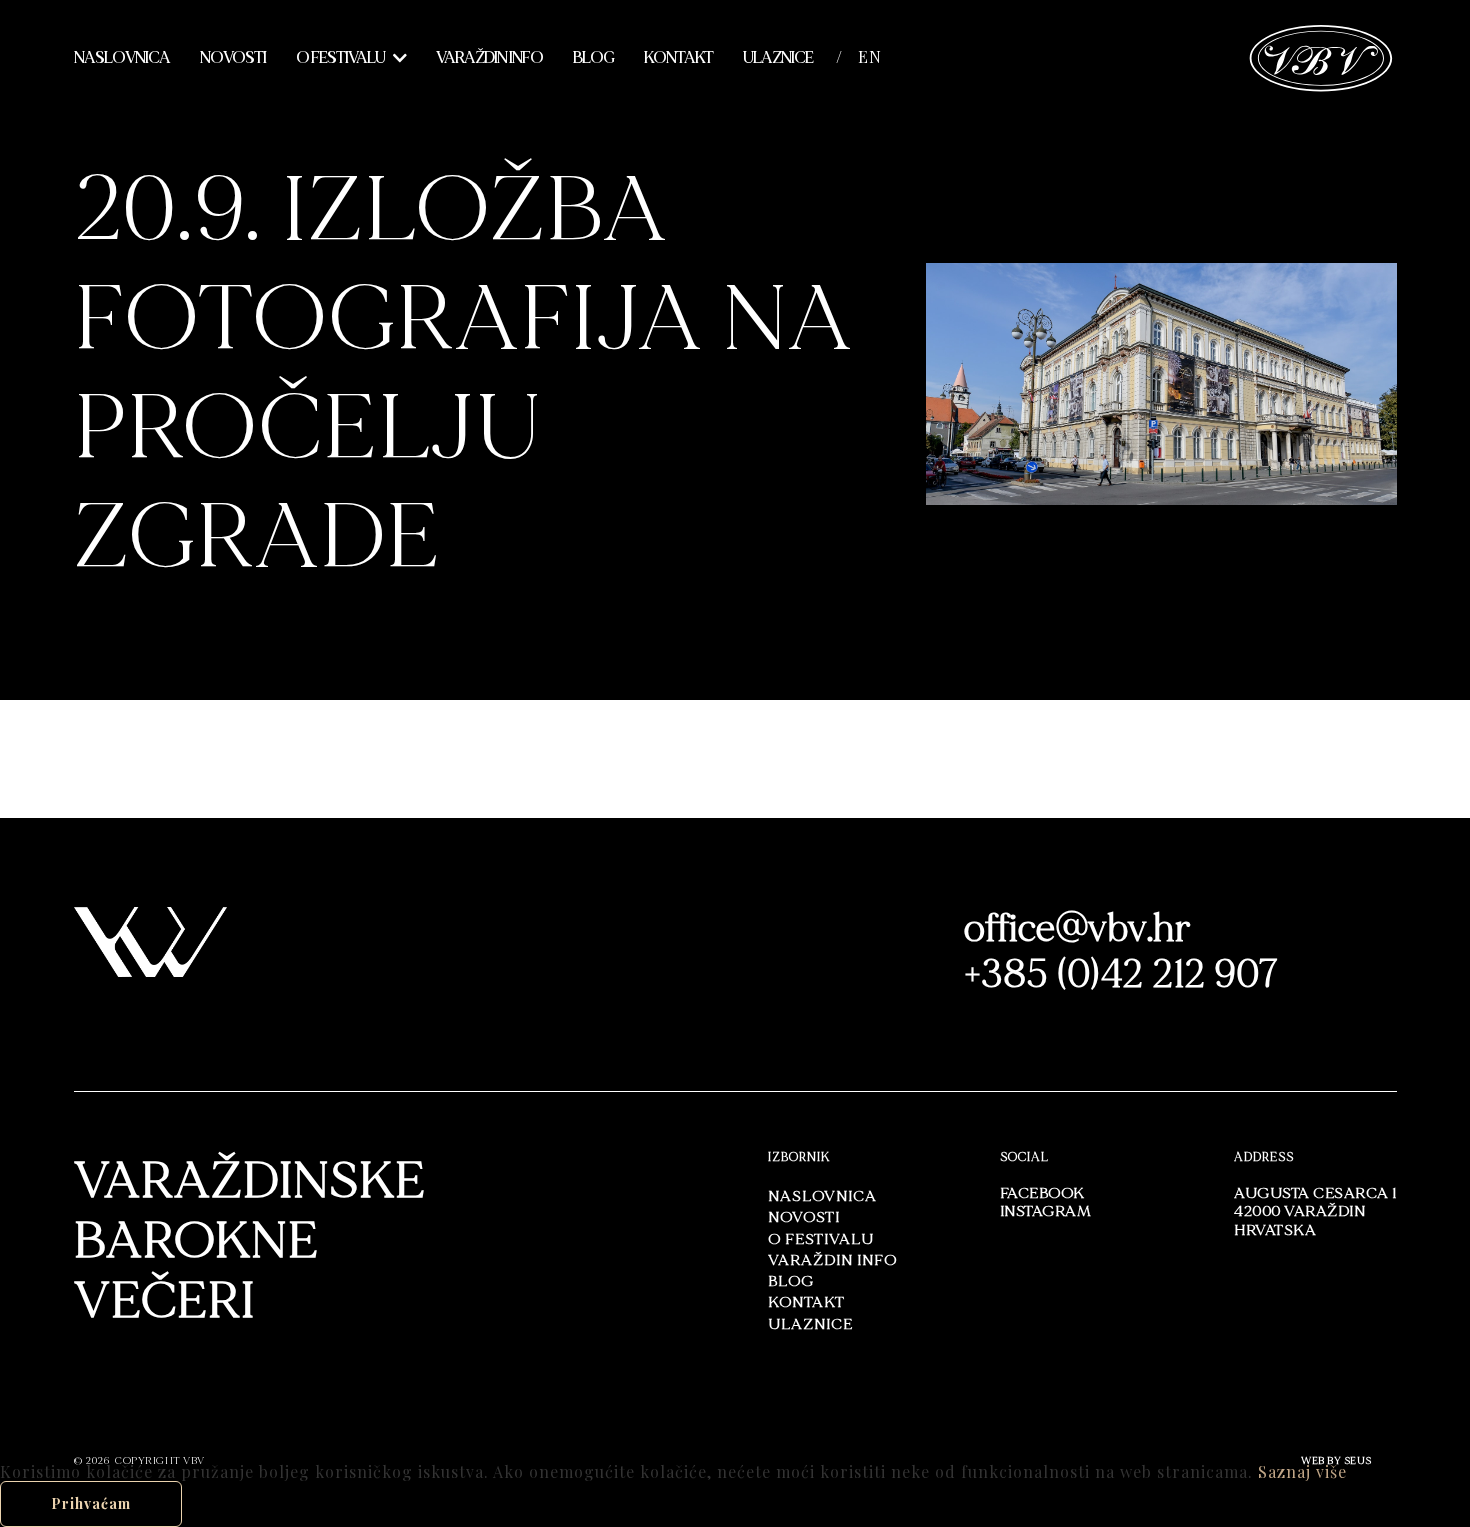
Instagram (1046, 1211)
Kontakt (678, 58)
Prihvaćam (91, 1503)
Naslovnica (122, 58)
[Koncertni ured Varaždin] (1321, 55)
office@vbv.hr (1078, 928)
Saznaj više (1302, 1471)
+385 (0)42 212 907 (1121, 974)
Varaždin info (489, 58)
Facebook (1042, 1193)
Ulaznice (778, 58)
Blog (593, 58)
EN (870, 57)
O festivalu (340, 58)
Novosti (233, 58)
